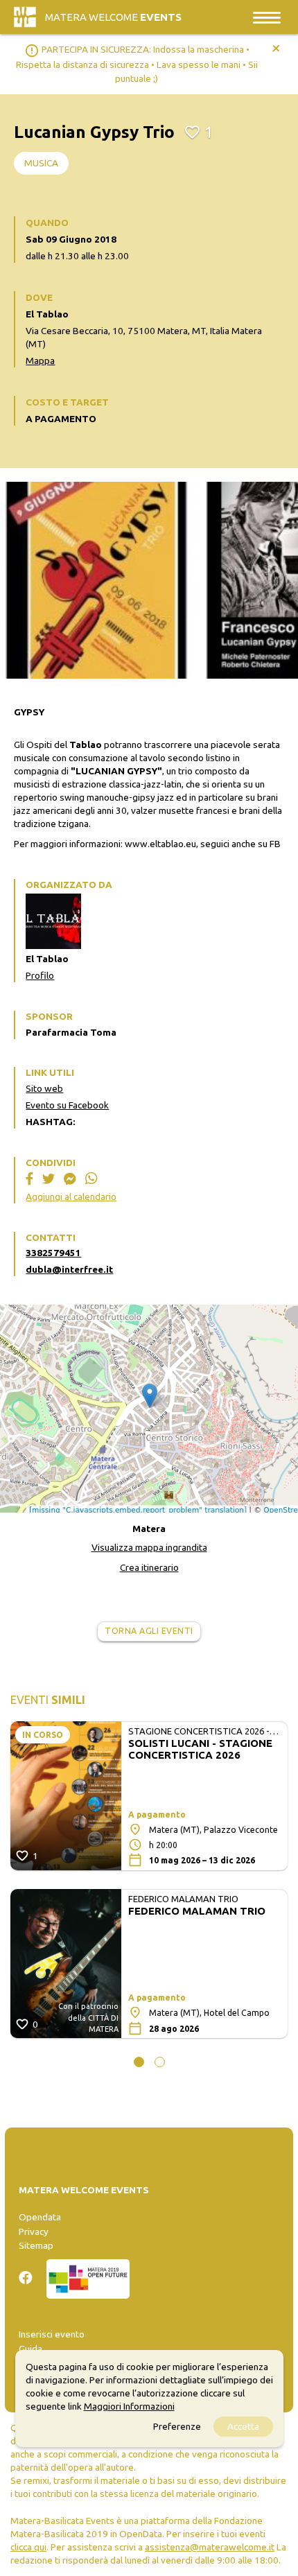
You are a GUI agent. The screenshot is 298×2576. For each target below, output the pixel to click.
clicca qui (28, 2547)
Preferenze (177, 2426)
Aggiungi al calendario (71, 1196)
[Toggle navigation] (267, 17)
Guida (30, 2349)
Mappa (40, 360)
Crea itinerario (149, 1567)
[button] (139, 2062)
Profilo (40, 975)
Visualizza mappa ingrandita (149, 1547)
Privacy (34, 2231)
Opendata (40, 2217)
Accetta (243, 2426)
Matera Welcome (113, 17)
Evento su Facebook (67, 1105)
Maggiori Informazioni (129, 2406)
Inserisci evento (52, 2334)
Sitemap (36, 2245)
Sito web (44, 1088)
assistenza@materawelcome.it (210, 2547)
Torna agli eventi (149, 1631)
